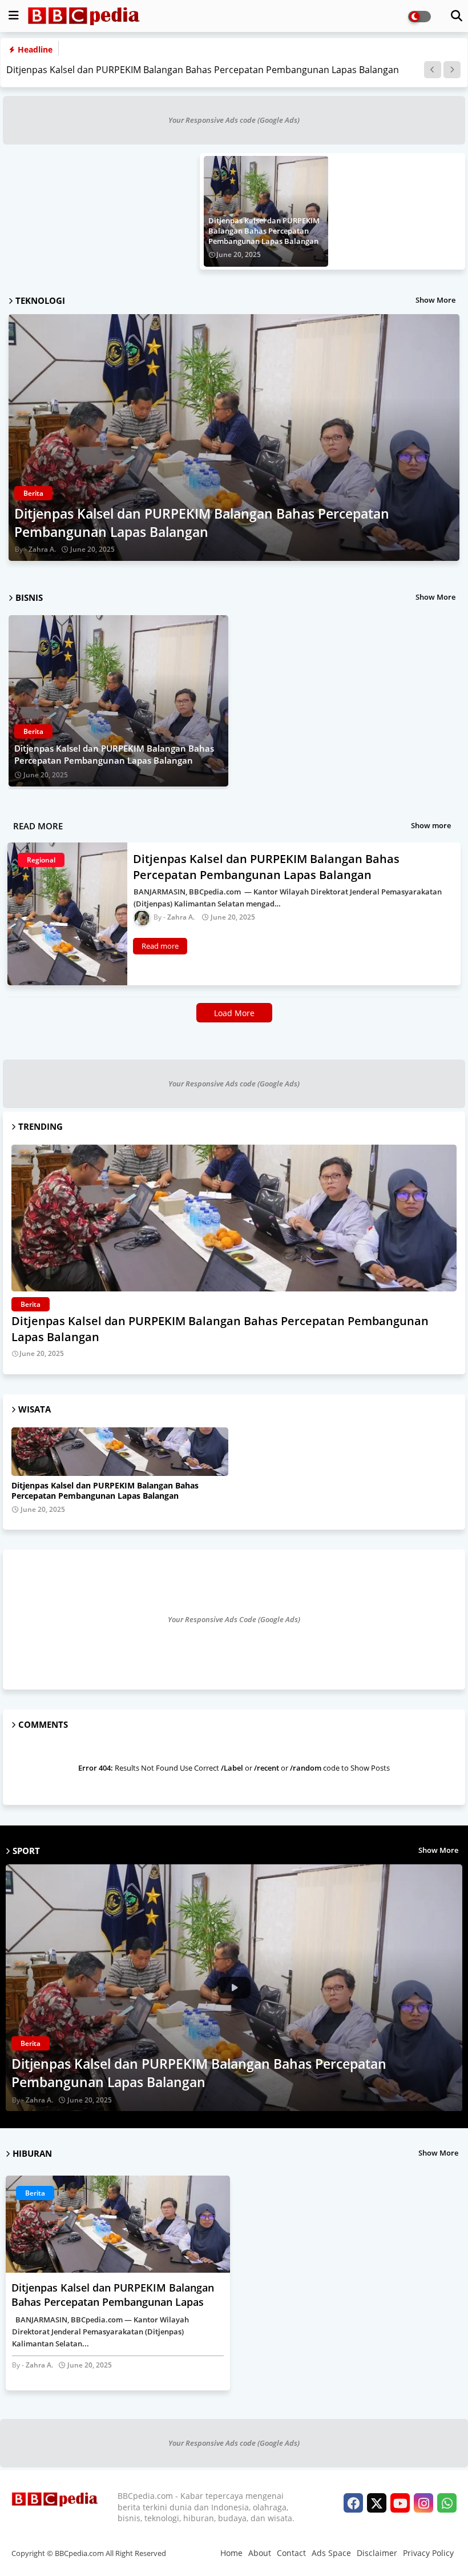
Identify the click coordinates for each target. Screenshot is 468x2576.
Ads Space (331, 2553)
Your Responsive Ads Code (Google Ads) (234, 1619)
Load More (234, 1013)
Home (231, 2553)
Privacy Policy (428, 2553)
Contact (291, 2553)
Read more (160, 946)
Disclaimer (377, 2553)
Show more (431, 825)
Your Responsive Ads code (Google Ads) (234, 120)
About (260, 2553)
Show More (435, 300)
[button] (433, 70)
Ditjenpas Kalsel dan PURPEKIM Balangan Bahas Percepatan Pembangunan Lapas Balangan (203, 70)
